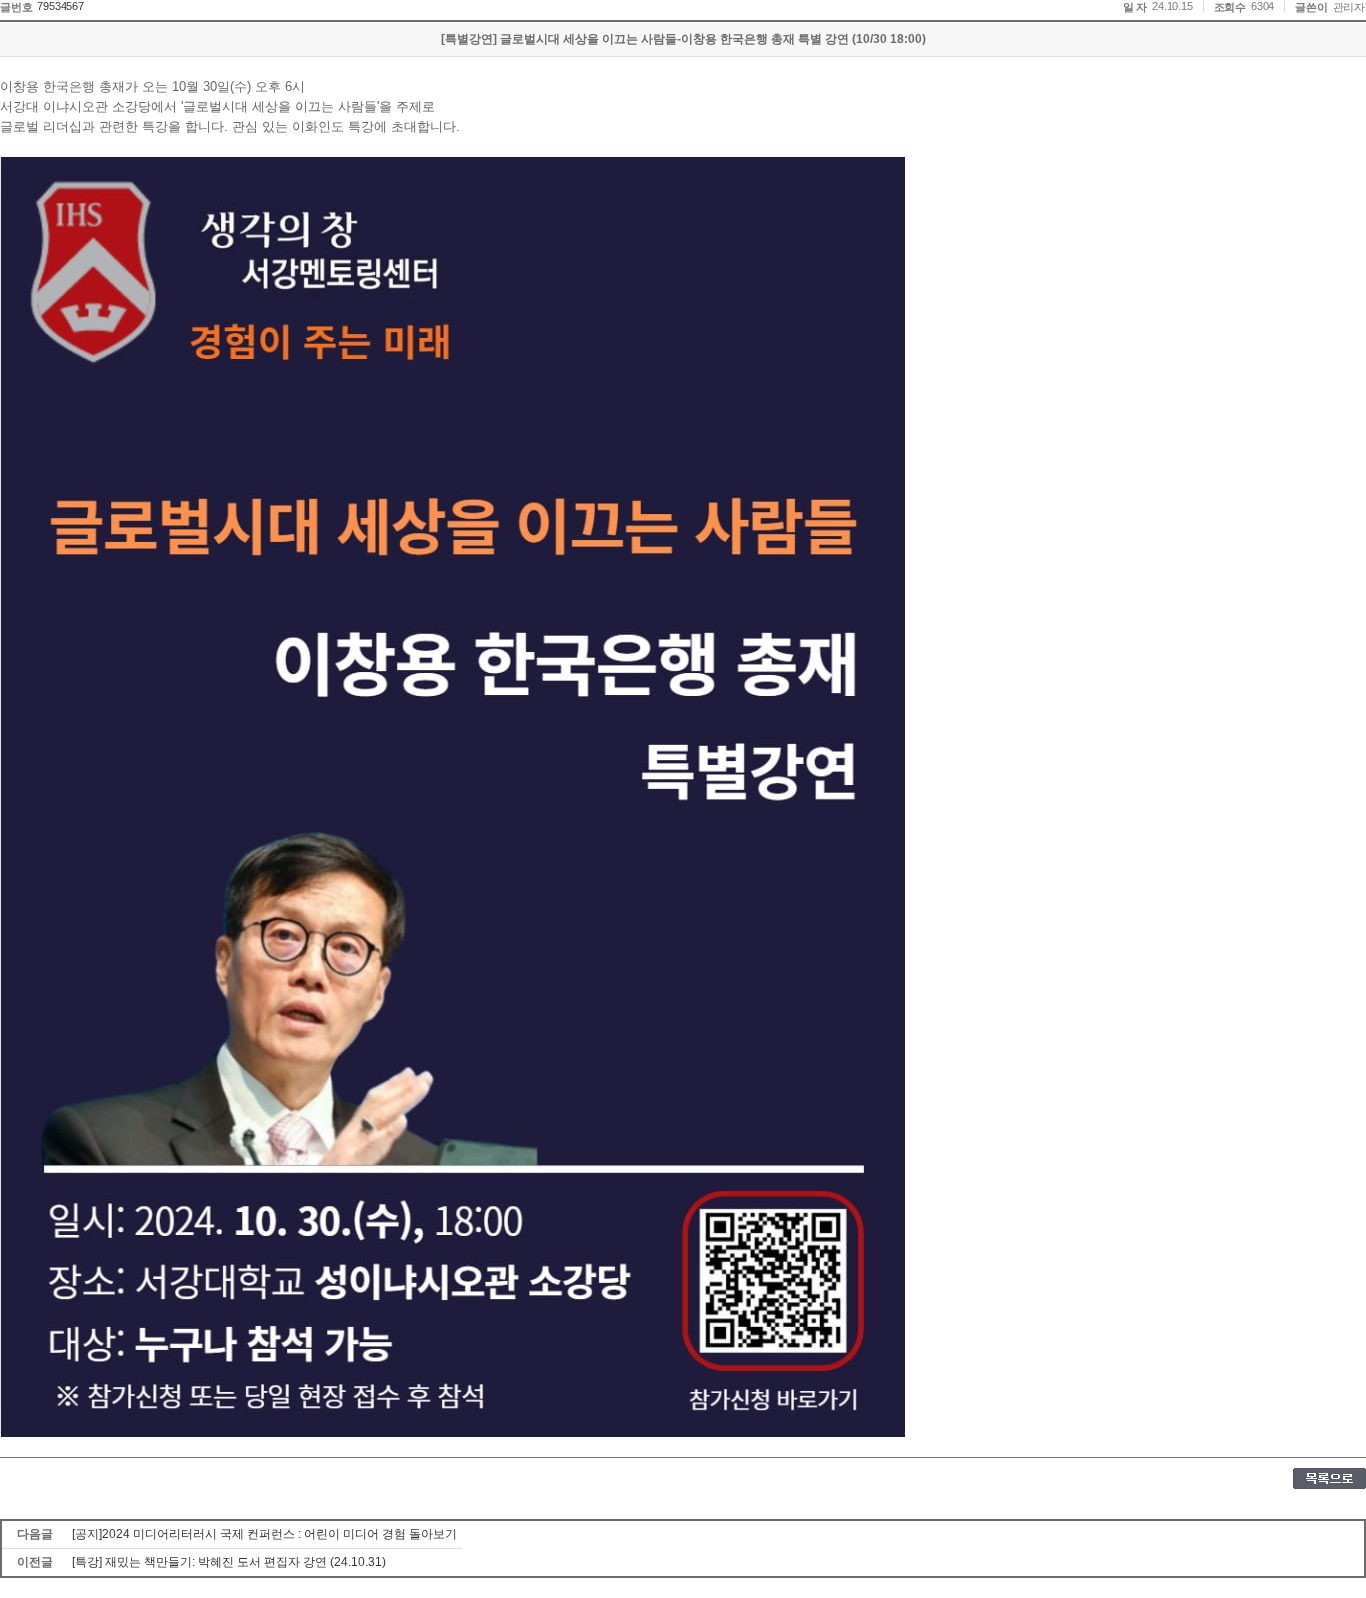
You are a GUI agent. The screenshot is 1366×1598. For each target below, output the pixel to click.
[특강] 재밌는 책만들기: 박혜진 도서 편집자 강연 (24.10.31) (229, 1562)
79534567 (60, 6)
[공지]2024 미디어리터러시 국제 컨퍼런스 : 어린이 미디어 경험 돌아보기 (264, 1534)
